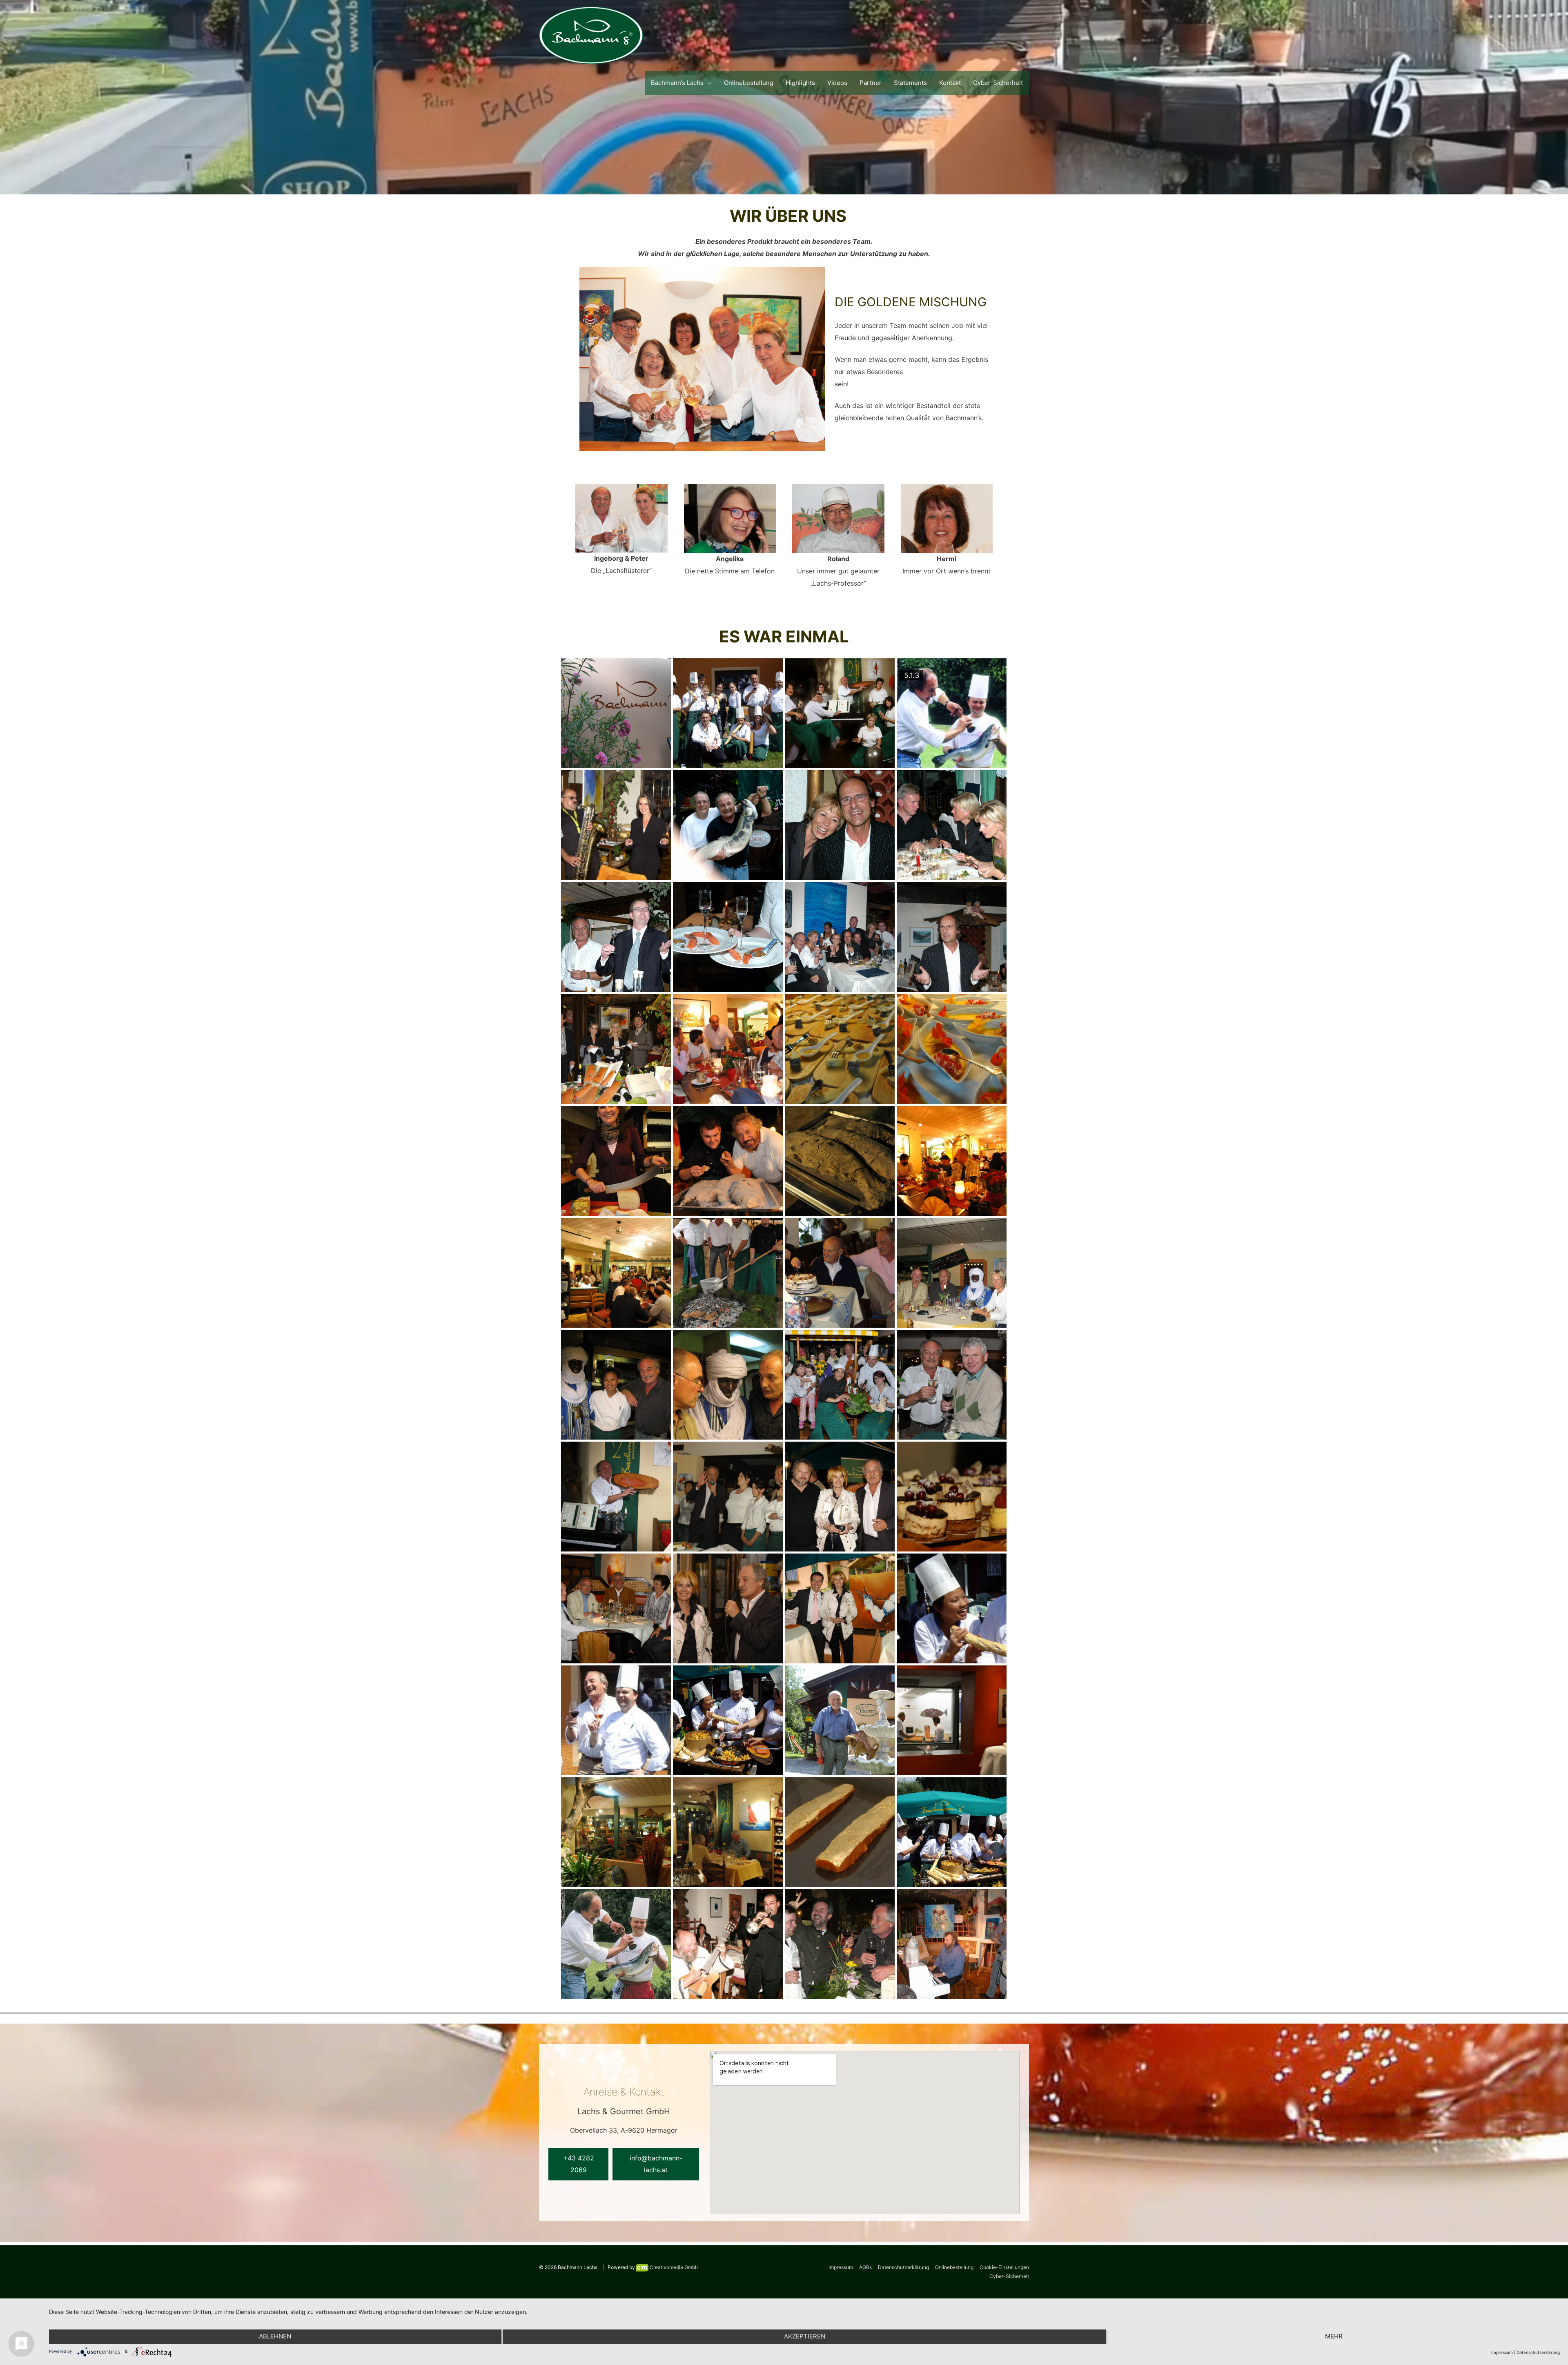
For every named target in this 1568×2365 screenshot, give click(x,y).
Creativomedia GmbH (674, 2267)
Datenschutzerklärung (903, 2267)
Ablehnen (275, 2336)
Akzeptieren (805, 2336)
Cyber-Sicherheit (1009, 2276)
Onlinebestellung (954, 2267)
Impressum (841, 2267)
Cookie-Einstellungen (1004, 2267)
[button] (578, 2164)
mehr (1334, 2336)
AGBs (865, 2267)
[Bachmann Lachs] (591, 35)
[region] (784, 97)
